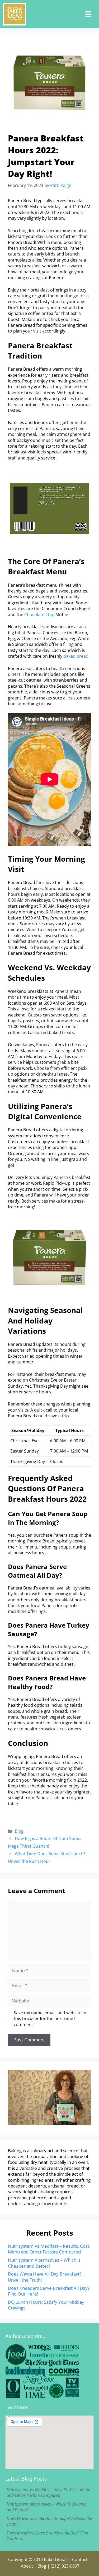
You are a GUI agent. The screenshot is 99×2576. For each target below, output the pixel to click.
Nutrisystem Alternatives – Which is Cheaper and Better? (44, 2263)
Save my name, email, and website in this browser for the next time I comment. (50, 2019)
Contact (80, 2559)
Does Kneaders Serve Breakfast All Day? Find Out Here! (49, 2291)
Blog (19, 1831)
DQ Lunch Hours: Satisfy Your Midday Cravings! (46, 2305)
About (27, 2566)
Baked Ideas (56, 2559)
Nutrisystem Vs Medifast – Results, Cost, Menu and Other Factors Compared (49, 2249)
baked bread (76, 656)
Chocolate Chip (39, 615)
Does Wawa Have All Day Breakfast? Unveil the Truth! (45, 2277)
